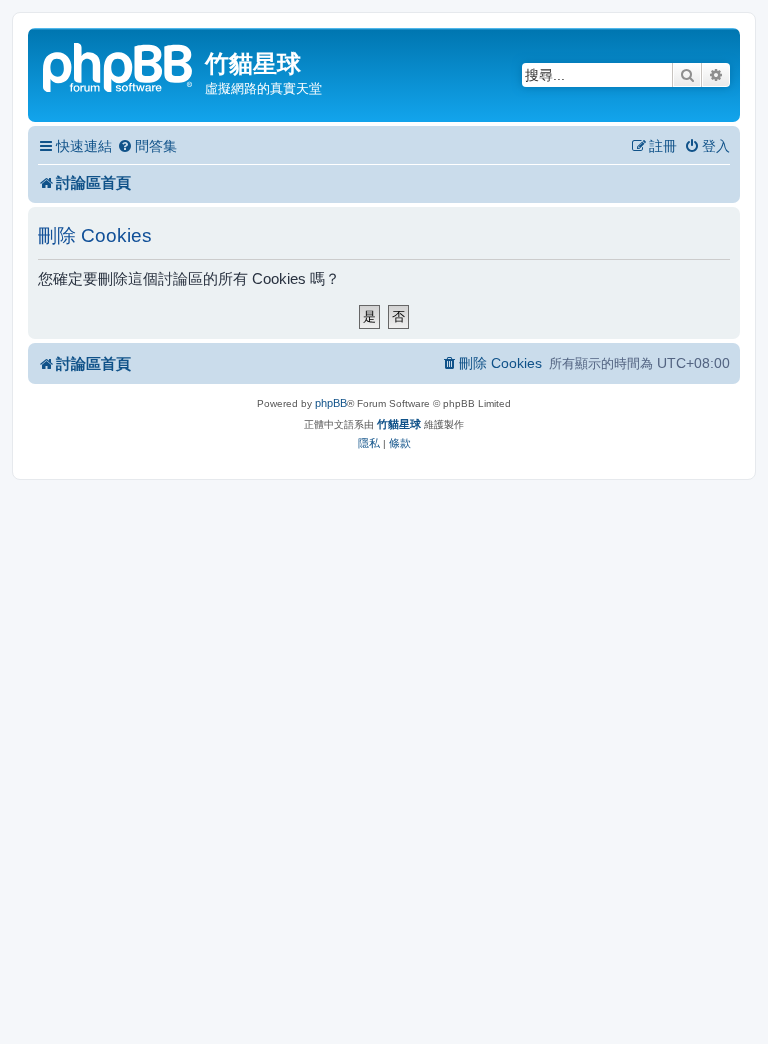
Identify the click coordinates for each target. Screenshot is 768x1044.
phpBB (331, 403)
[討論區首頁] (119, 65)
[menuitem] (147, 146)
